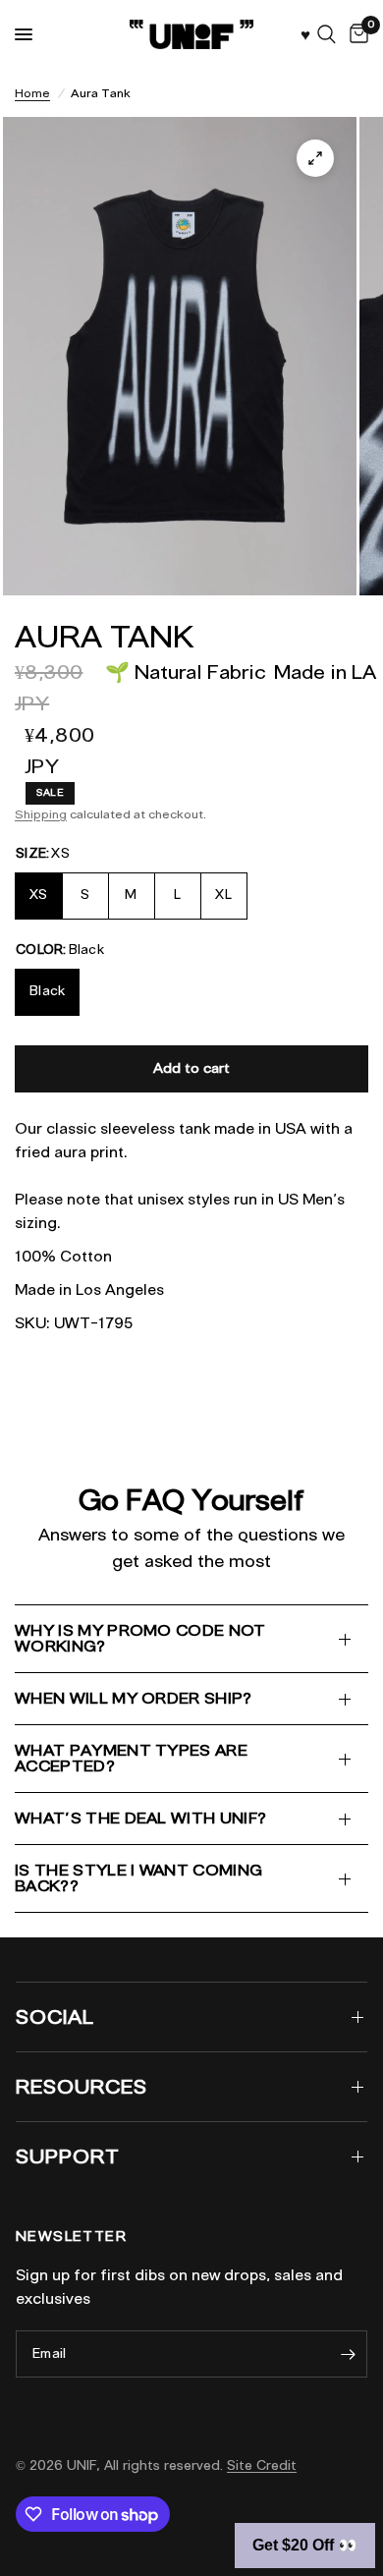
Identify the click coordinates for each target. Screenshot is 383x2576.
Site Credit (262, 2465)
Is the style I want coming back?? (138, 1878)
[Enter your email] (348, 2354)
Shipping (41, 814)
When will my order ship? (134, 1698)
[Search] (327, 34)
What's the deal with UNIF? (140, 1818)
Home (32, 93)
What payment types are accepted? (131, 1758)
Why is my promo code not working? (140, 1638)
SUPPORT (68, 2156)
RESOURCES (82, 2087)
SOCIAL (55, 2017)
